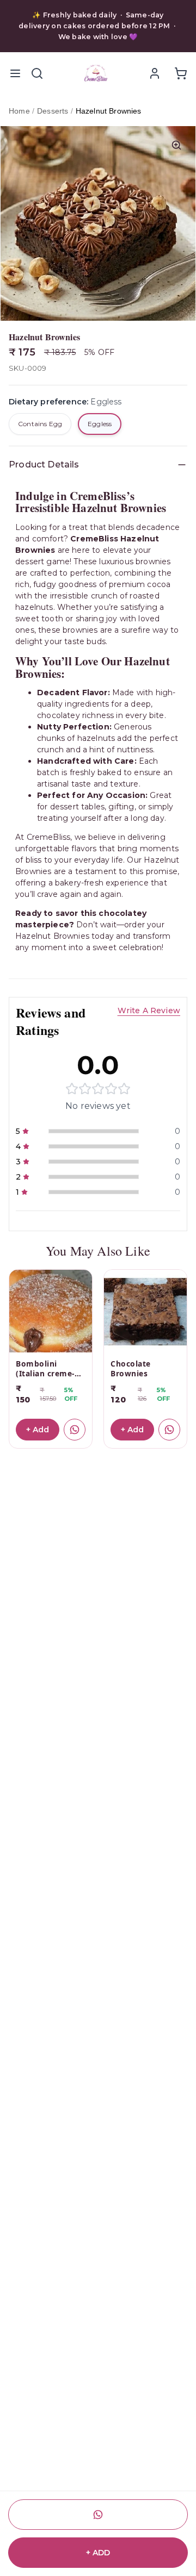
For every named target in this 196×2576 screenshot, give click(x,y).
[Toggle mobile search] (37, 73)
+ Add (38, 1430)
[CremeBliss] (96, 73)
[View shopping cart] (181, 73)
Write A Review (149, 1011)
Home (19, 111)
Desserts (53, 111)
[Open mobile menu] (15, 73)
